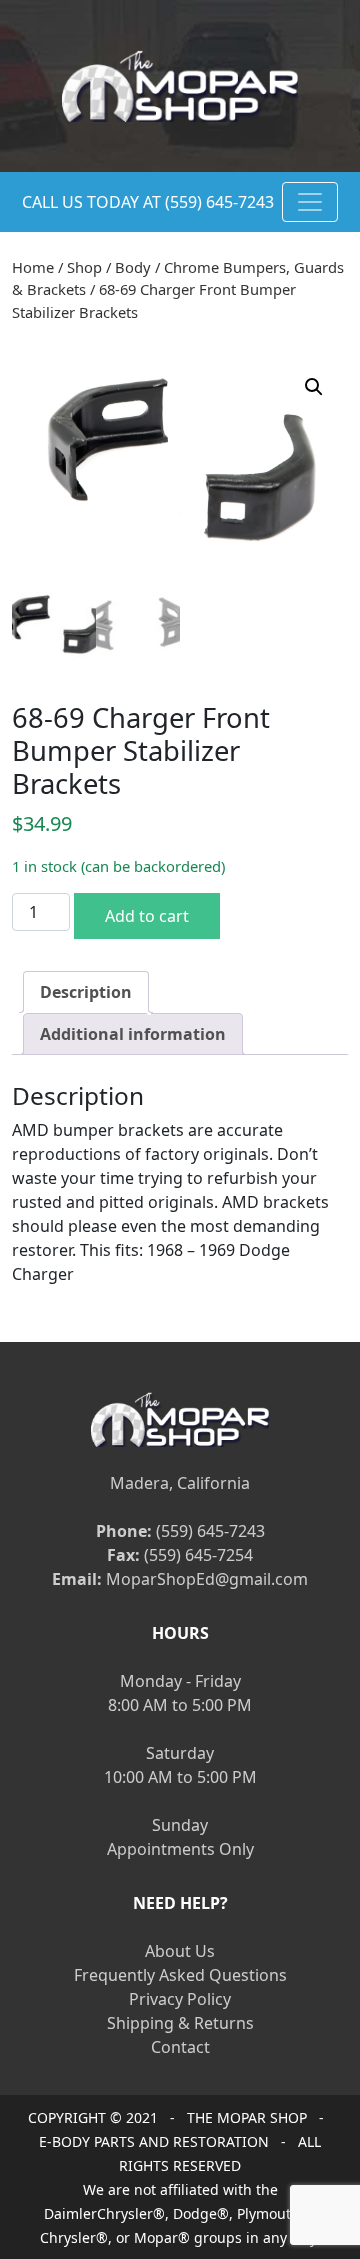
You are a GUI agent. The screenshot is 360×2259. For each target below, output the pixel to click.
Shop (84, 267)
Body (133, 267)
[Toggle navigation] (310, 202)
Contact (180, 2047)
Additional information (133, 1034)
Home (33, 267)
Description (86, 992)
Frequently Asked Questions (180, 1975)
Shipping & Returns (180, 2023)
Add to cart (147, 916)
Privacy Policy (180, 1999)
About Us (180, 1951)
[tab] (86, 992)
